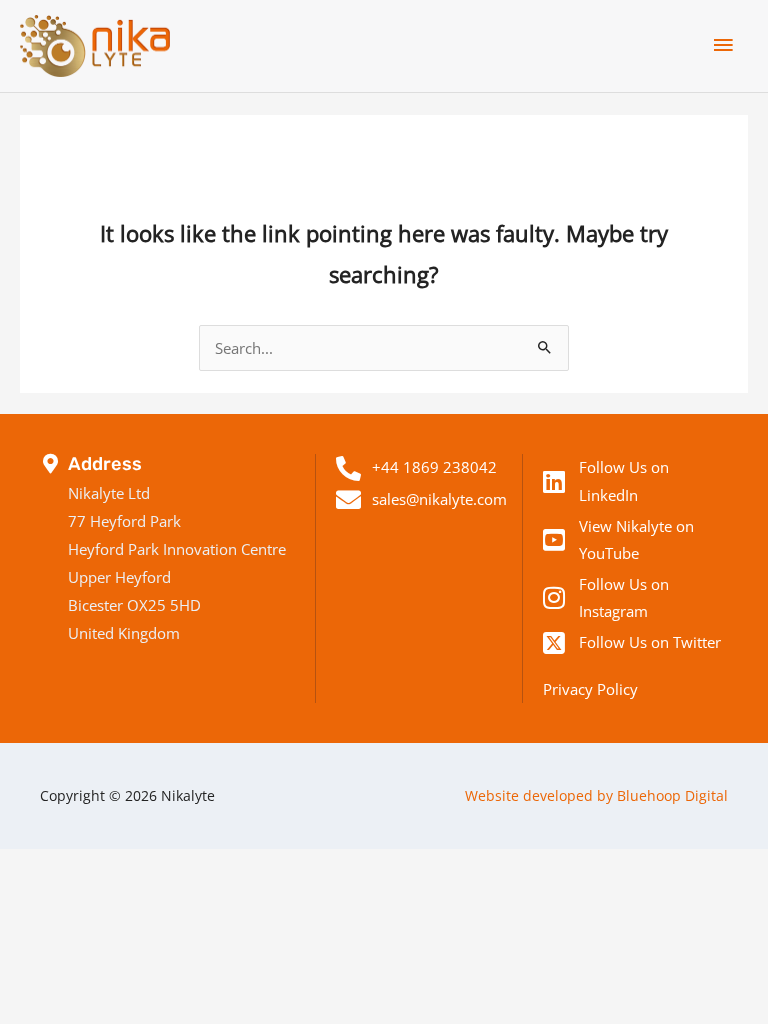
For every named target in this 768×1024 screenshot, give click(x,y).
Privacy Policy (590, 689)
